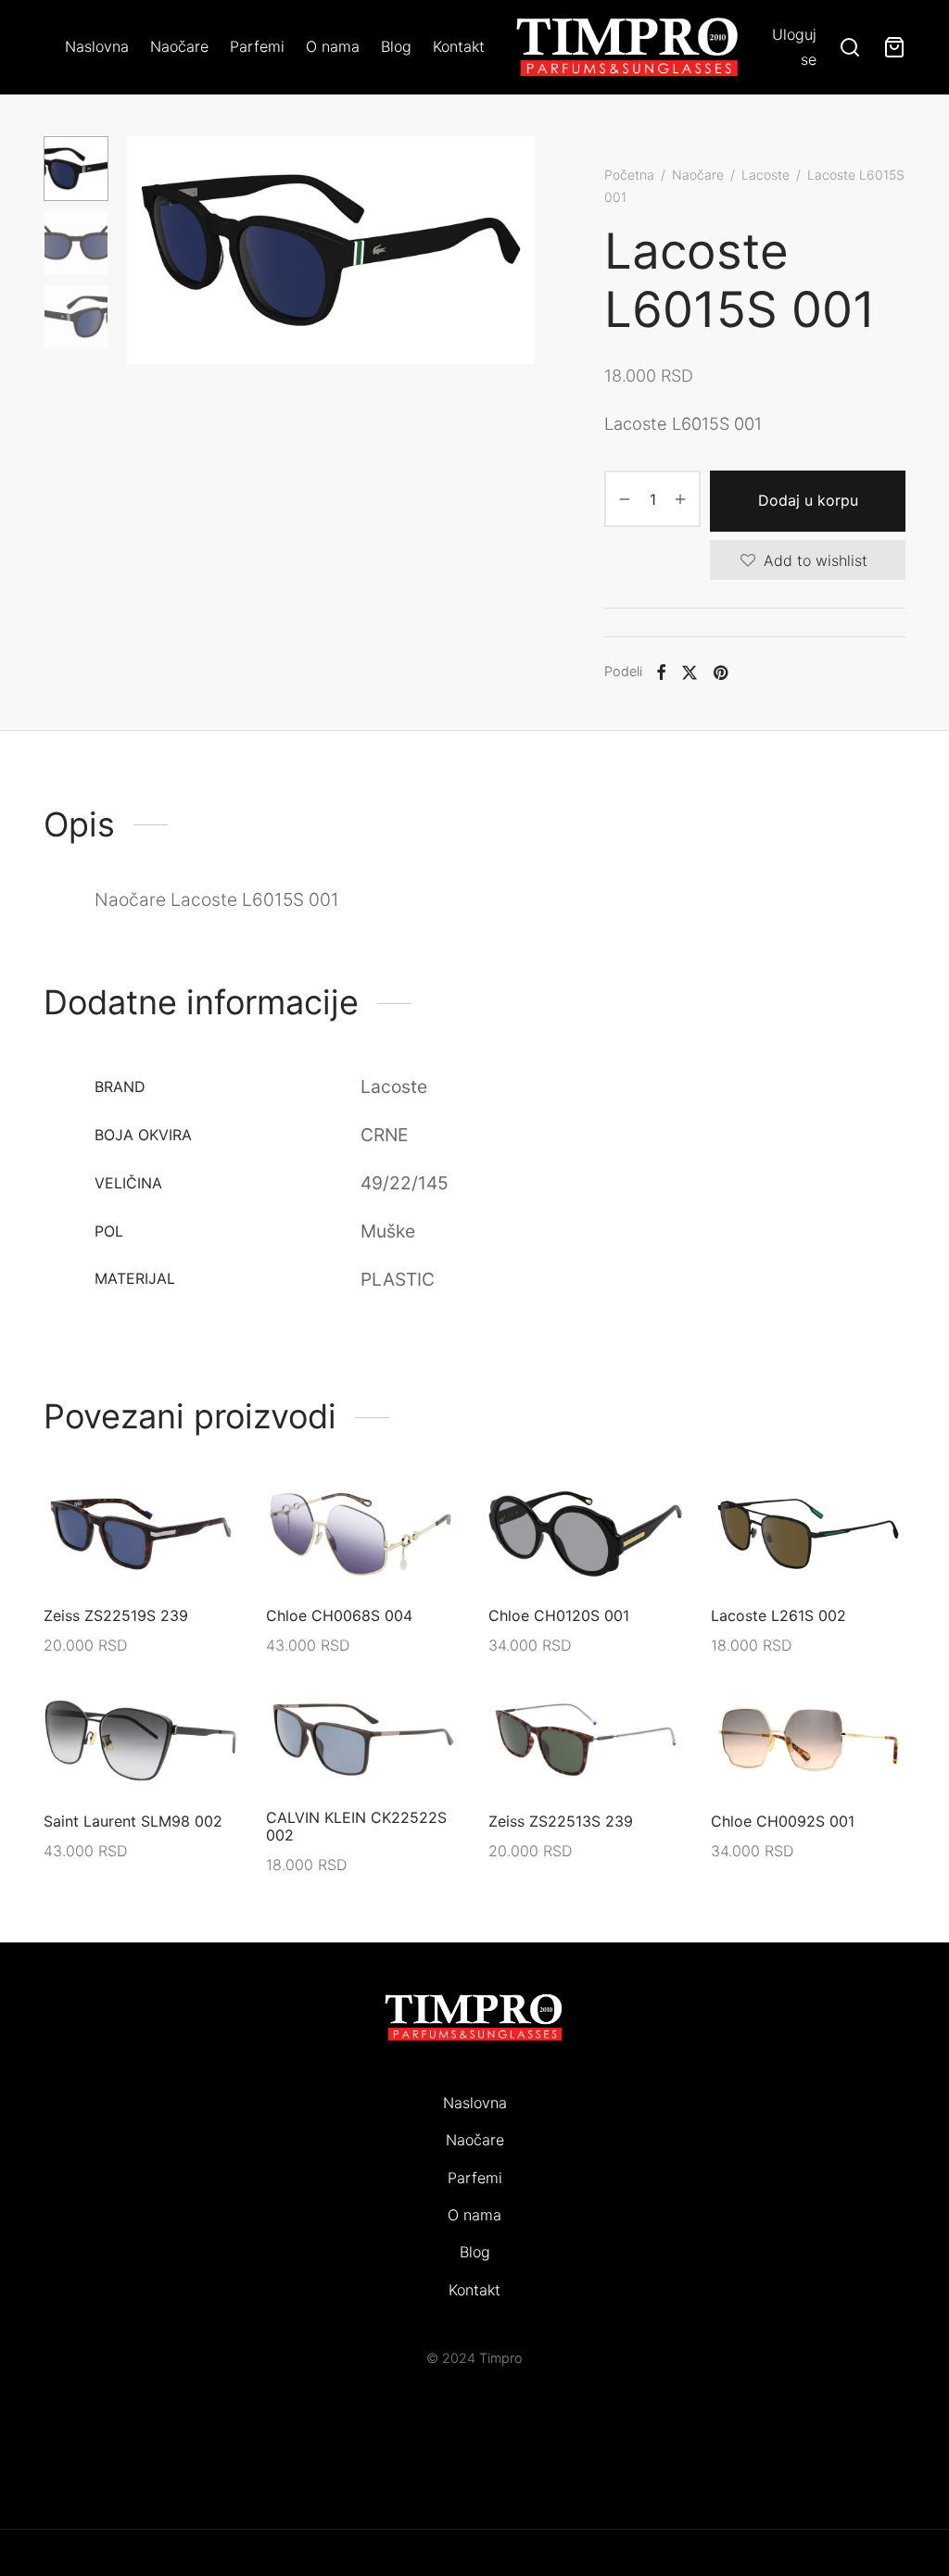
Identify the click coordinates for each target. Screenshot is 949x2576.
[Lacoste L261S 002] (808, 1534)
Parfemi (257, 46)
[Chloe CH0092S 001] (808, 1740)
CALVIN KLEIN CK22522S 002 (356, 1826)
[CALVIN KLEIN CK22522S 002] (363, 1740)
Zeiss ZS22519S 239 (116, 1615)
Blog (396, 46)
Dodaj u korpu (808, 500)
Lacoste (766, 175)
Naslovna (97, 46)
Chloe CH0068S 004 (339, 1615)
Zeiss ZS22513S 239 (561, 1821)
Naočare (179, 46)
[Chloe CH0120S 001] (586, 1534)
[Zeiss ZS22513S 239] (586, 1740)
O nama (333, 46)
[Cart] (894, 47)
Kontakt (459, 46)
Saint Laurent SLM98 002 (133, 1821)
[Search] (850, 47)
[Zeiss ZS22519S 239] (141, 1534)
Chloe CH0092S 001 (783, 1821)
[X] (690, 672)
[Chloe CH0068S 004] (363, 1534)
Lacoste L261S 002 (778, 1615)
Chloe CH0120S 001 (559, 1615)
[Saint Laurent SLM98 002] (141, 1740)
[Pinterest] (721, 672)
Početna (629, 175)
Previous (146, 250)
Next (516, 250)
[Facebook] (661, 672)
